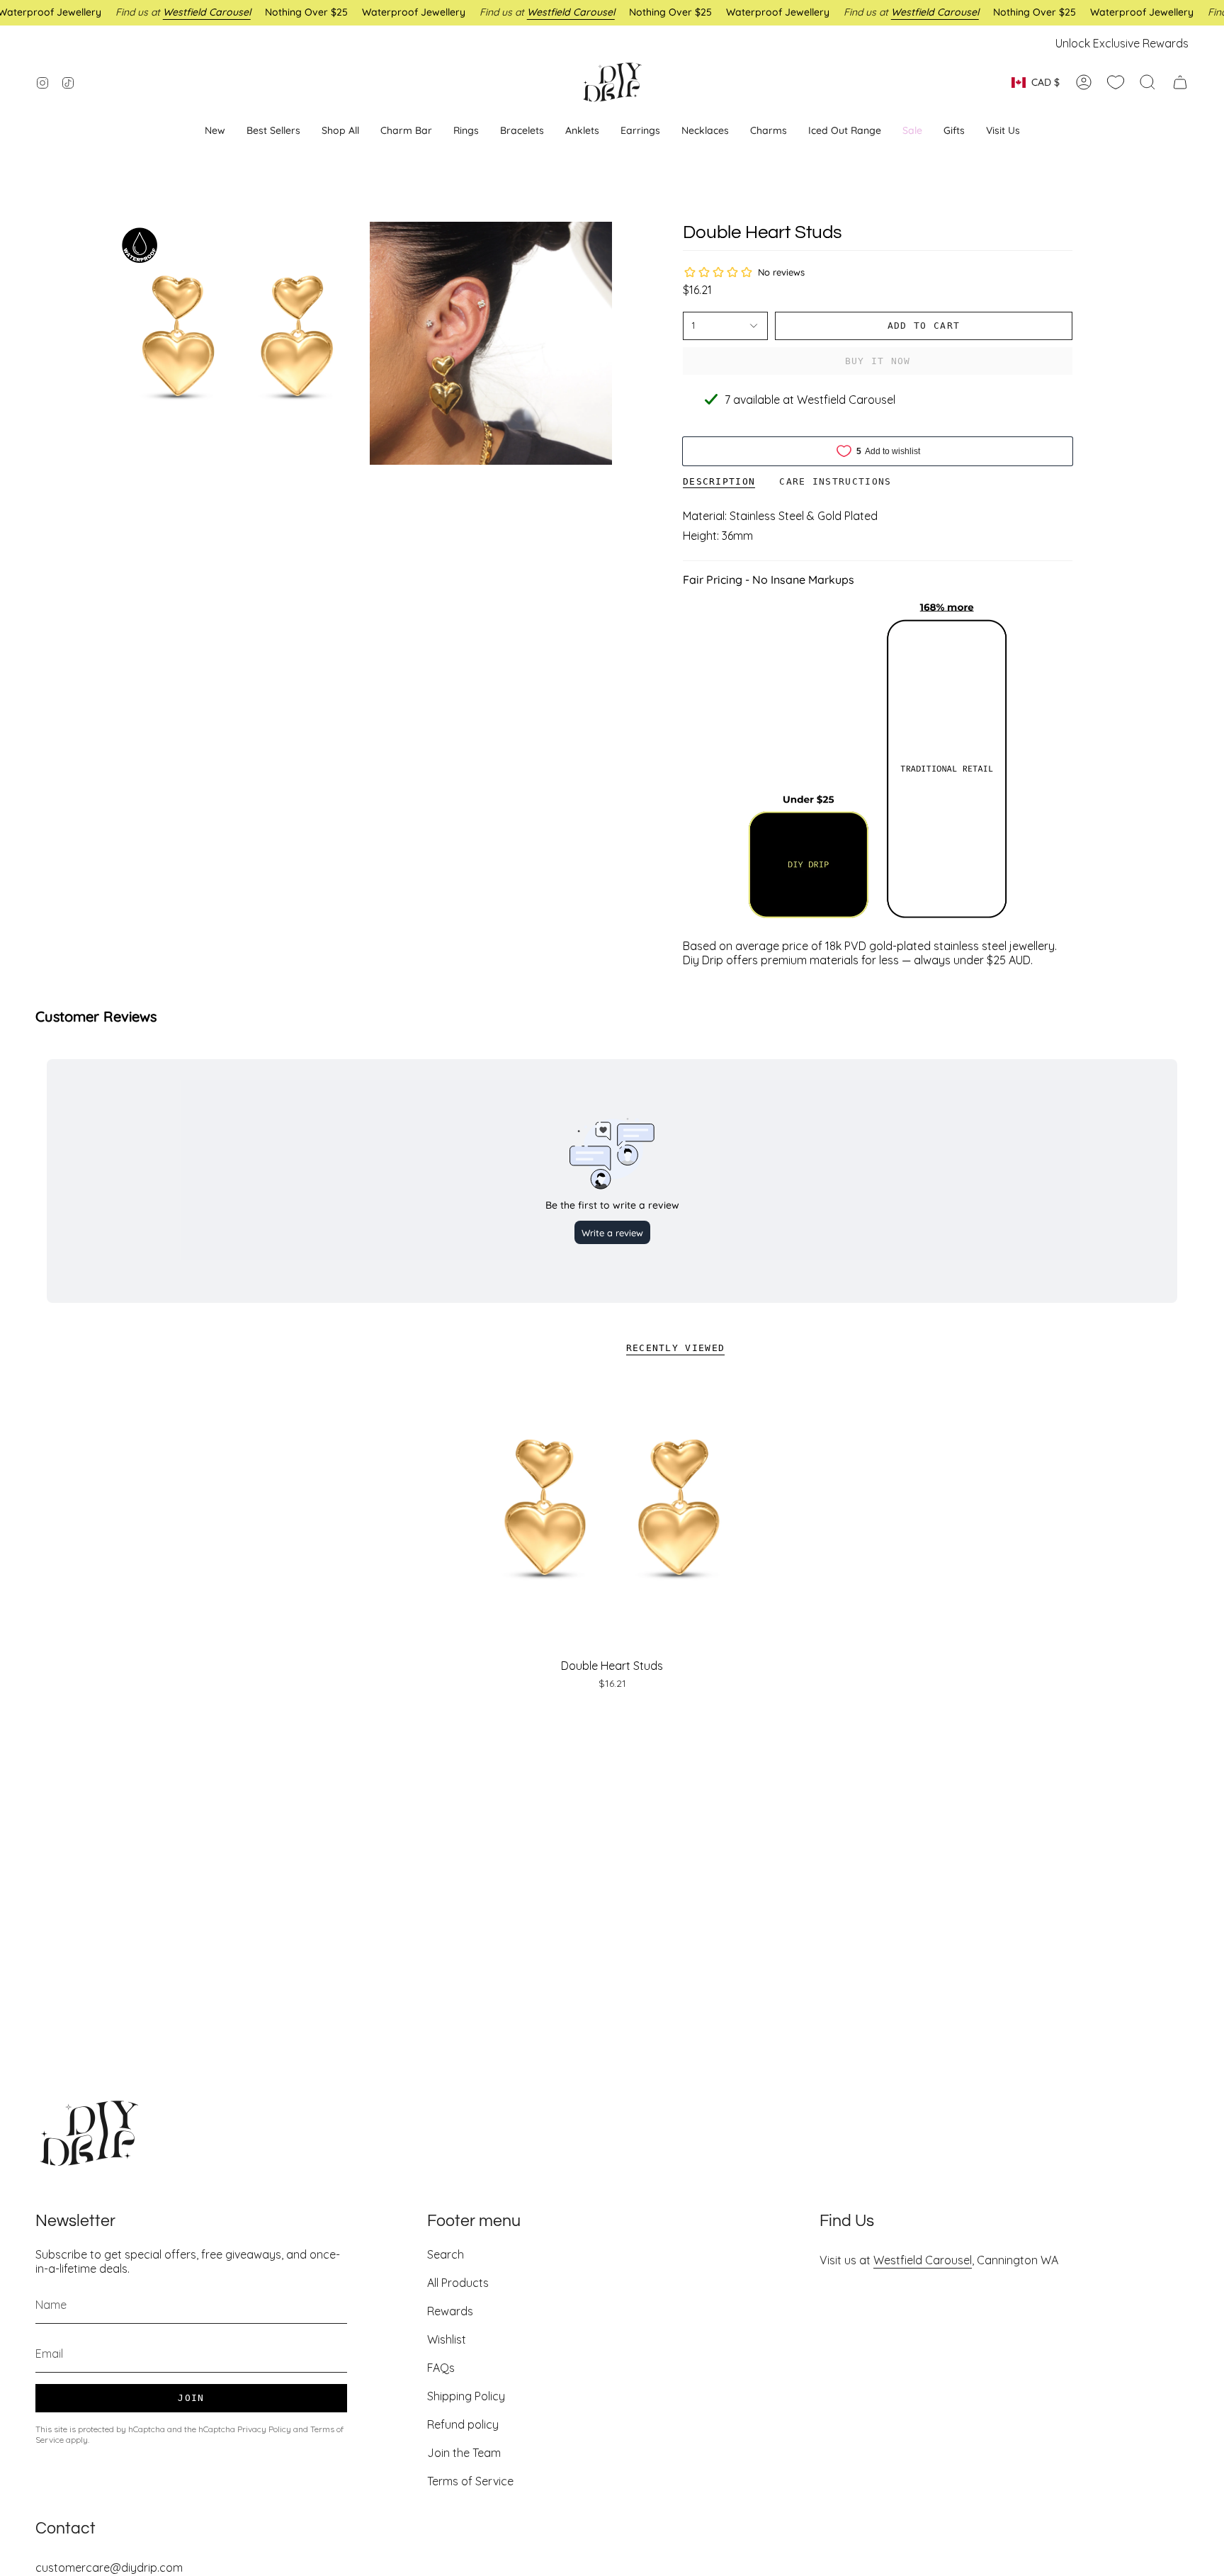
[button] (640, 131)
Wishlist (447, 2339)
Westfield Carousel (923, 2260)
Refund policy (463, 2424)
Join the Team (464, 2453)
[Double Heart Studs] (612, 1515)
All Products (458, 2283)
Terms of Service (470, 2481)
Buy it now (878, 361)
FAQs (441, 2368)
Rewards (450, 2311)
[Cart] (1180, 82)
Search (446, 2254)
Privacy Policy (264, 2429)
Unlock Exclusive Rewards (1122, 43)
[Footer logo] (89, 2133)
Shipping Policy (466, 2396)
